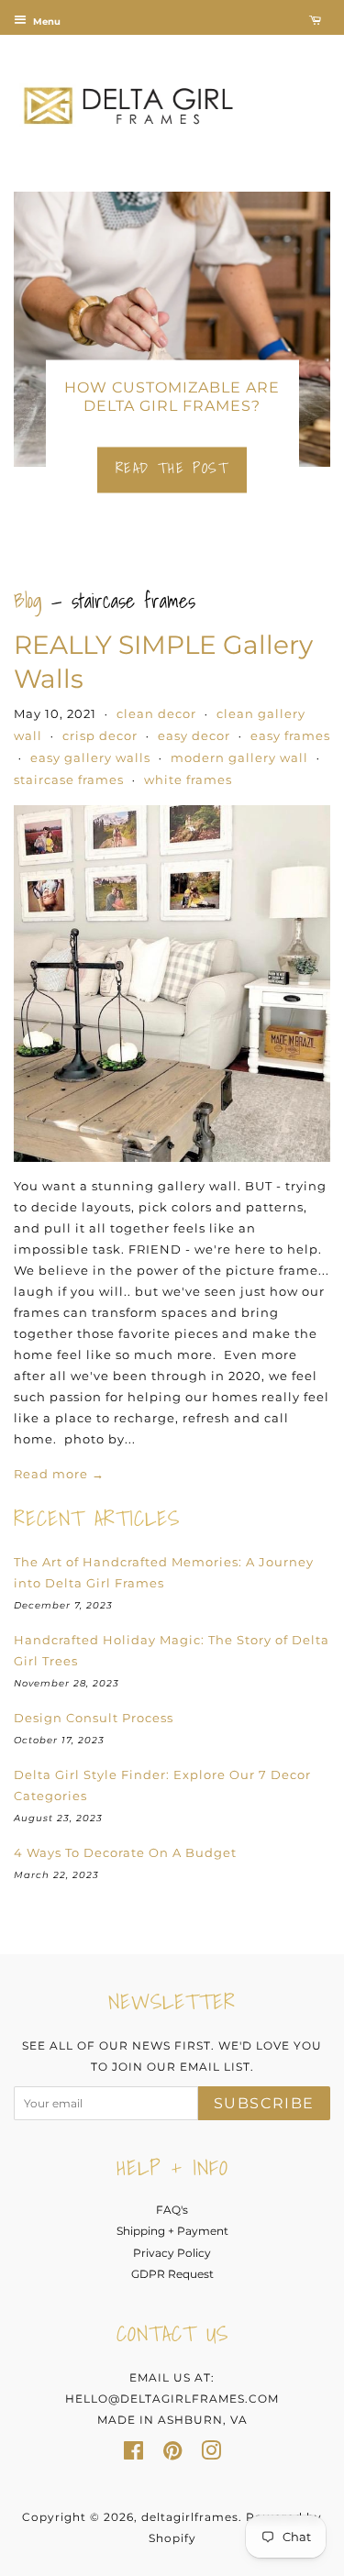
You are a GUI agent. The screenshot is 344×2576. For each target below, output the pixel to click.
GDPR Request (172, 2274)
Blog (28, 600)
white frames (188, 779)
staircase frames (69, 779)
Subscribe (264, 2103)
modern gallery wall (239, 757)
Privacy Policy (172, 2253)
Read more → (59, 1474)
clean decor (156, 713)
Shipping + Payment (172, 2231)
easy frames (290, 735)
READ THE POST (172, 467)
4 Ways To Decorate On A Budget (125, 1852)
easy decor (194, 735)
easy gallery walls (90, 757)
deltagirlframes (190, 2517)
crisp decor (100, 735)
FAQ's (172, 2210)
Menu (45, 22)
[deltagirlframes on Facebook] (133, 2454)
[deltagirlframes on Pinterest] (172, 2454)
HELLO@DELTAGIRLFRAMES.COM (172, 2399)
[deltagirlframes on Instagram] (211, 2454)
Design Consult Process (94, 1718)
